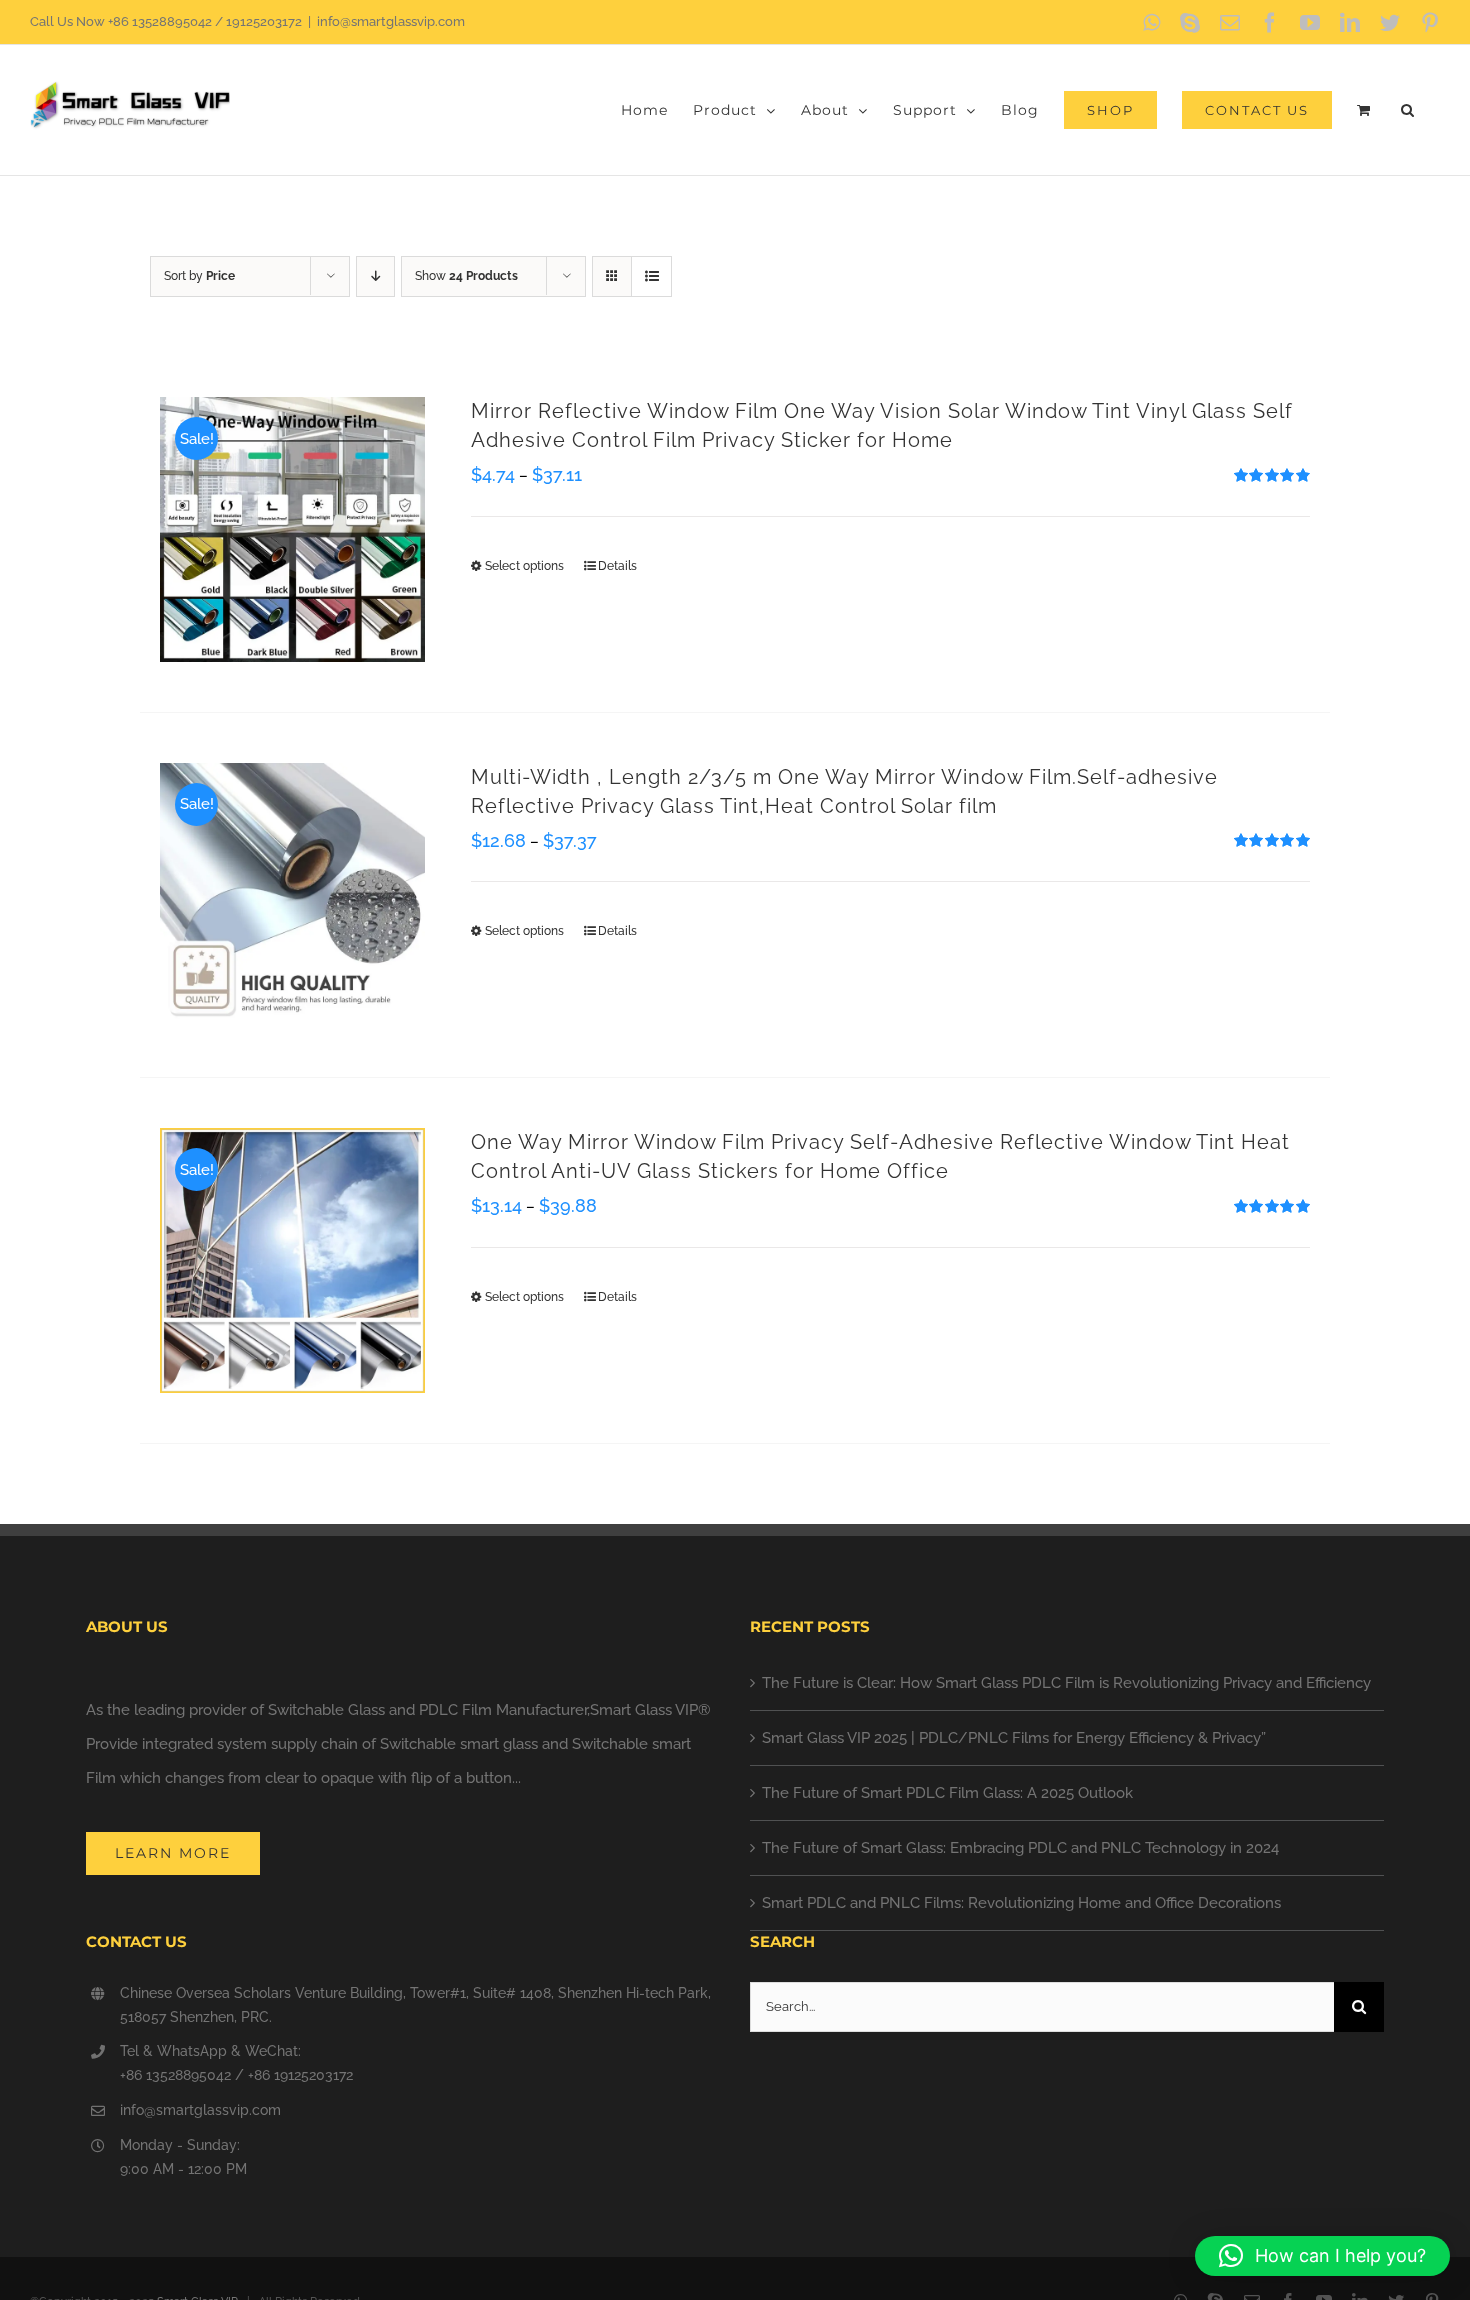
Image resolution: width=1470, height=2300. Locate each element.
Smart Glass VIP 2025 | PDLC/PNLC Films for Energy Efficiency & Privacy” (1014, 1738)
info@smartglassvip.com (391, 21)
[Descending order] (375, 276)
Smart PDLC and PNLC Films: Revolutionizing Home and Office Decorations (1021, 1903)
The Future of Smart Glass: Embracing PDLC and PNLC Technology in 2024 (1020, 1848)
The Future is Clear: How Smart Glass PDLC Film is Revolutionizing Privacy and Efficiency (1066, 1683)
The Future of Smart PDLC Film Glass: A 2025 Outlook (947, 1793)
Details (617, 566)
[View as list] (651, 276)
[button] (1408, 110)
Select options (524, 566)
